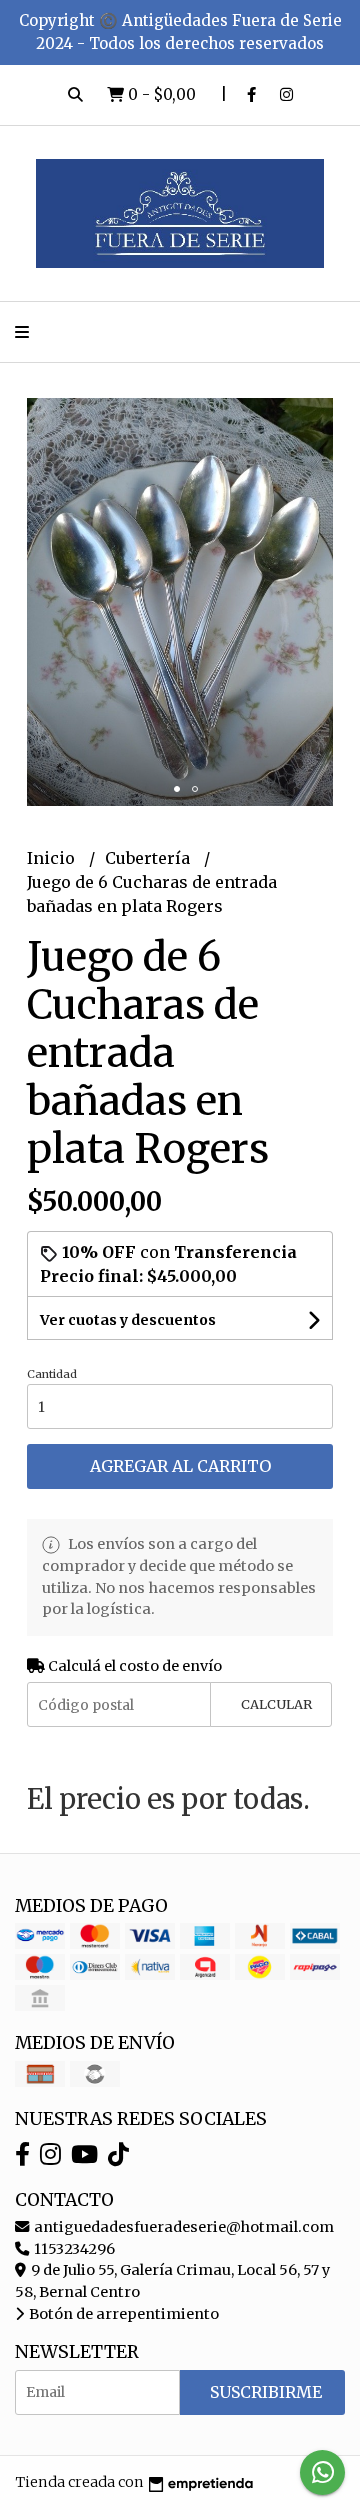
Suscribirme (266, 2392)
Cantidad (52, 1374)
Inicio (53, 858)
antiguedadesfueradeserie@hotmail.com (182, 2227)
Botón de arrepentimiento (122, 2314)
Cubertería (149, 858)
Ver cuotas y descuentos (128, 1320)
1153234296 (73, 2249)
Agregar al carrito (180, 1466)
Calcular (276, 1704)
